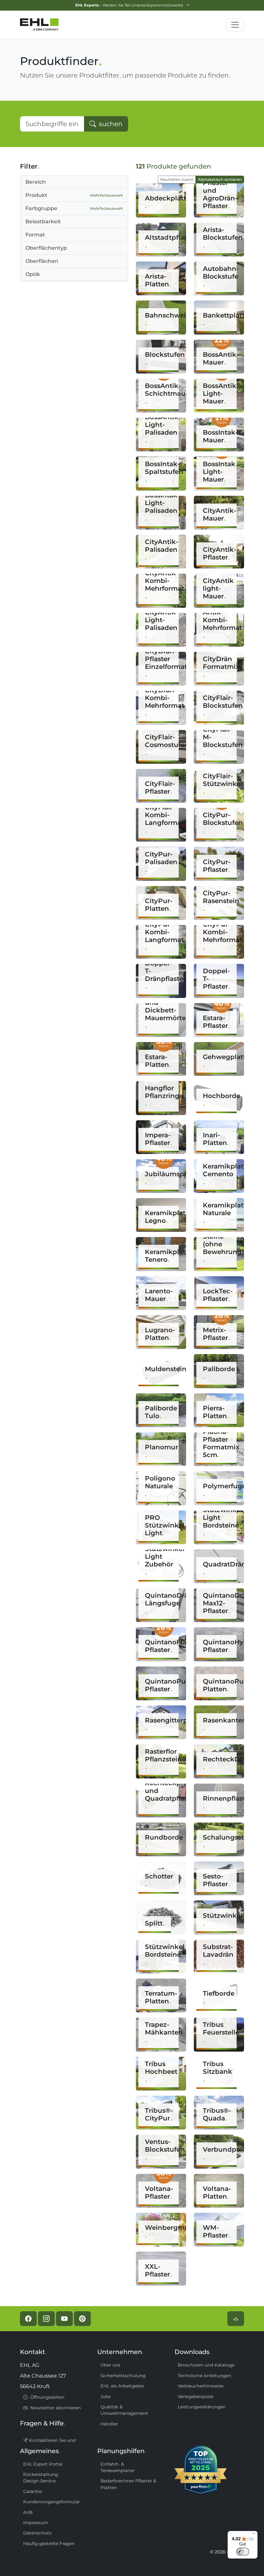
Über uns (110, 2365)
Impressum (36, 2523)
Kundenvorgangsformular (52, 2502)
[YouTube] (64, 2319)
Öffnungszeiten (47, 2397)
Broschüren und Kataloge (206, 2365)
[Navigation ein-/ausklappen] (235, 25)
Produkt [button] (74, 195)
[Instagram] (46, 2319)
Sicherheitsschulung (123, 2376)
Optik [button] (33, 274)
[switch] (243, 2552)
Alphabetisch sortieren (220, 179)
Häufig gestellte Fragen (49, 2544)
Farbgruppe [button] (74, 208)
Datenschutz (37, 2533)
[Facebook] (28, 2319)
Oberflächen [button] (42, 261)
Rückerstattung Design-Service (41, 2478)
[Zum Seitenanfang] (236, 2319)
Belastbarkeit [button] (43, 222)
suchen (110, 124)
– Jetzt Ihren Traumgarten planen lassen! (130, 5)
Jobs (106, 2396)
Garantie (33, 2491)
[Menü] (254, 2535)
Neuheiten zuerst (177, 179)
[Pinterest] (82, 2319)
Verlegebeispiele (196, 2396)
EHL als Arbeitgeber (122, 2386)
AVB (28, 2512)
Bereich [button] (36, 182)
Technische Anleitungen (204, 2376)
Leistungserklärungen (202, 2407)
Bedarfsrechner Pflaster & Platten (128, 2484)
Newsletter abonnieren (55, 2408)
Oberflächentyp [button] (46, 248)
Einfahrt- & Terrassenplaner (118, 2467)
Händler (109, 2424)
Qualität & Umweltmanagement (124, 2410)
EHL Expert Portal (43, 2464)
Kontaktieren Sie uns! (52, 2440)
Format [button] (35, 235)
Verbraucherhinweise (201, 2386)
